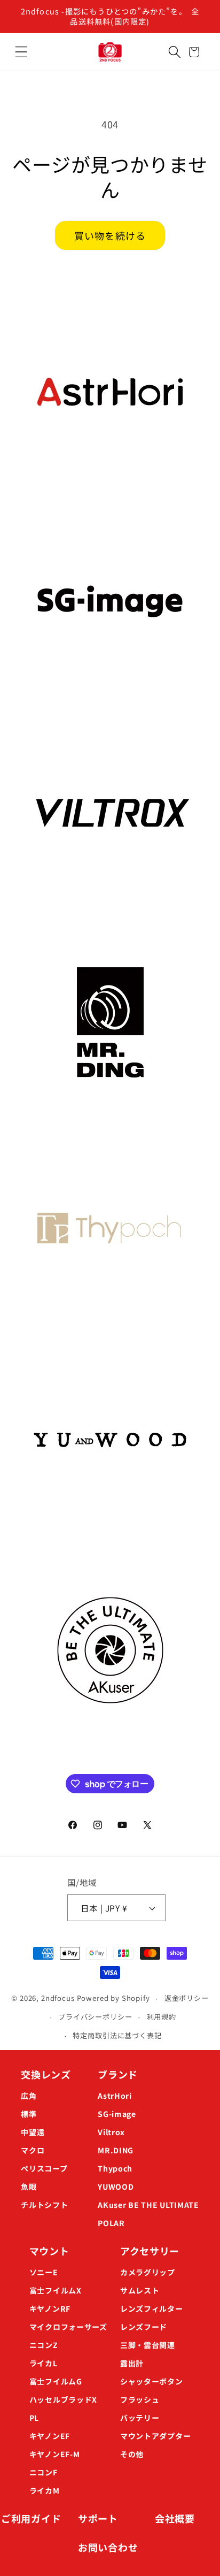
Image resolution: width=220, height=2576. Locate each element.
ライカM (45, 2490)
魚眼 (29, 2187)
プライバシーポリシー (95, 2017)
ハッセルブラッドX (63, 2399)
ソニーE (44, 2272)
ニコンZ (44, 2345)
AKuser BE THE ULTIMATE (148, 2205)
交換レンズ (46, 2074)
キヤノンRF (50, 2309)
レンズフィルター (152, 2309)
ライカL (44, 2363)
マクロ (33, 2150)
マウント (49, 2251)
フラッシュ (140, 2399)
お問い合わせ (108, 2547)
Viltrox (111, 2132)
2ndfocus (58, 1998)
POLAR (111, 2223)
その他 (132, 2454)
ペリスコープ (44, 2168)
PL (34, 2418)
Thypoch (115, 2168)
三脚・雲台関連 (148, 2345)
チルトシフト (44, 2205)
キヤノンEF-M (55, 2454)
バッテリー (140, 2418)
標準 (29, 2114)
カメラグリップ (148, 2272)
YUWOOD (116, 2187)
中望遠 (33, 2132)
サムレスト (140, 2290)
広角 (29, 2096)
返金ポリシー (187, 1998)
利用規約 (162, 2017)
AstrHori (115, 2096)
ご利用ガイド (31, 2518)
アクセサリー (150, 2251)
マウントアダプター (155, 2436)
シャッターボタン (152, 2381)
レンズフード (144, 2327)
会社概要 (175, 2518)
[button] (21, 52)
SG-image (117, 2114)
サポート (98, 2518)
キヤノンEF (50, 2436)
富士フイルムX (56, 2290)
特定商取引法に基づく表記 (117, 2035)
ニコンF (44, 2472)
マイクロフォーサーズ (68, 2327)
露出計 (132, 2363)
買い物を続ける (110, 235)
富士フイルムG (56, 2381)
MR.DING (116, 2150)
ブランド (118, 2074)
